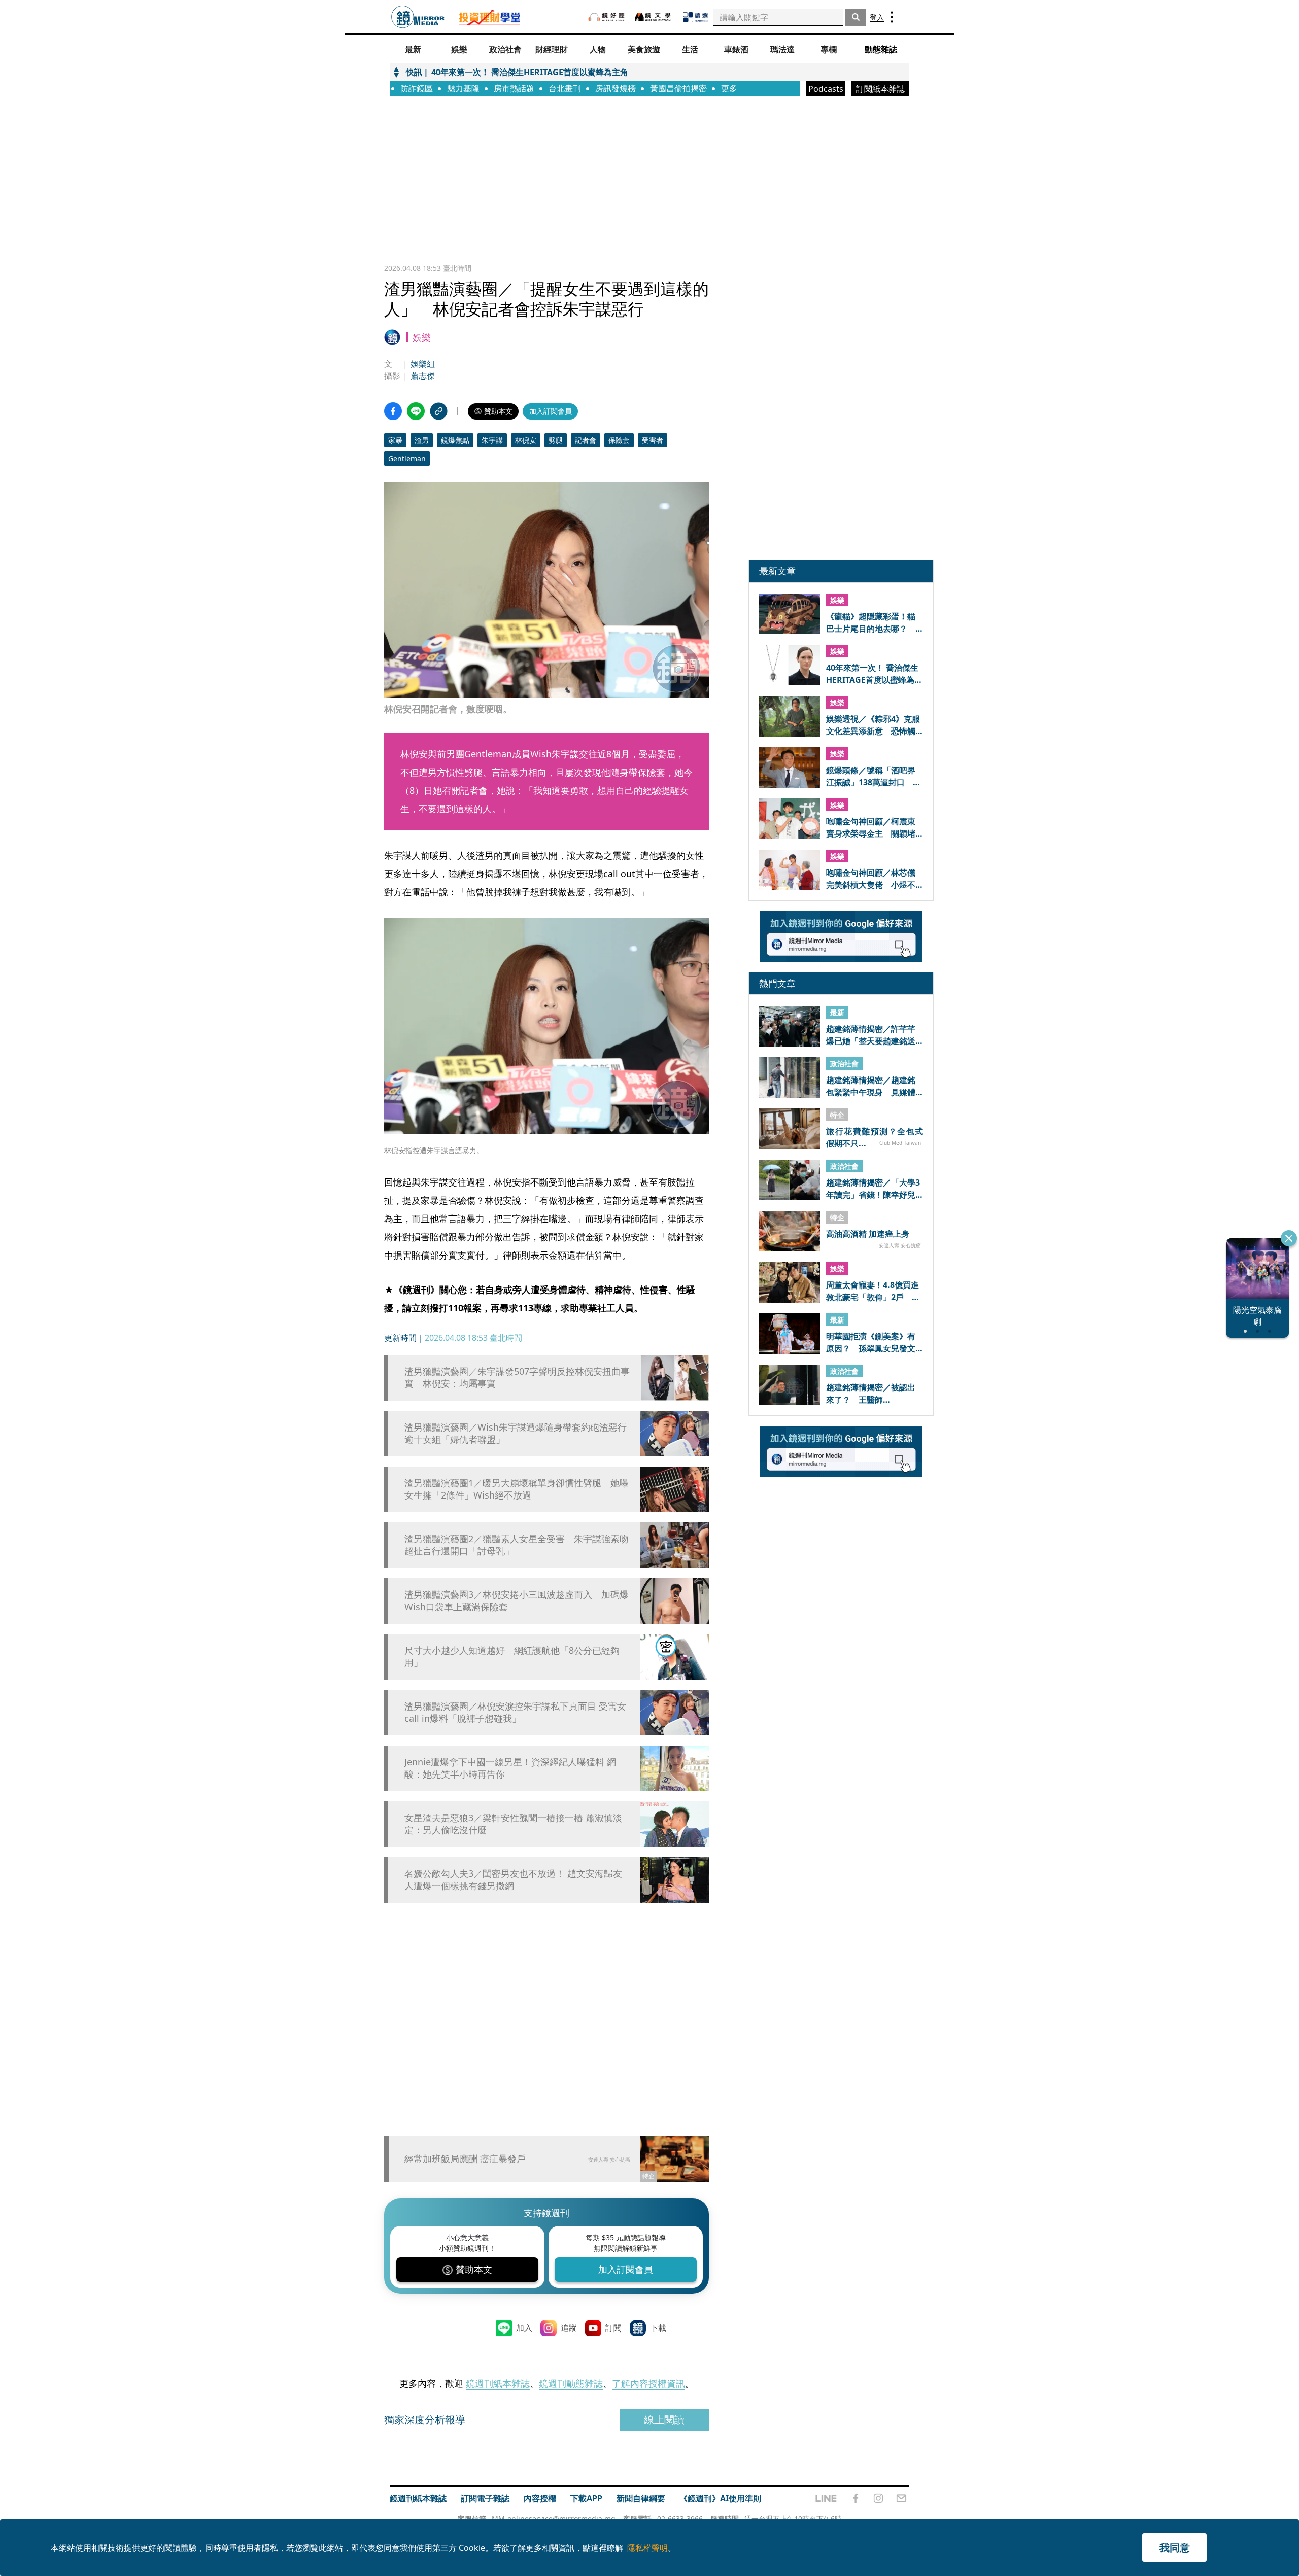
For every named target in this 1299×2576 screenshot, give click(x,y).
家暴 (395, 440)
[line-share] (416, 411)
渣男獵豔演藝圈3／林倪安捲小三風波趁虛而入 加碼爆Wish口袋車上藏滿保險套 (517, 1600)
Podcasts (826, 89)
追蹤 (569, 2328)
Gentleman (407, 458)
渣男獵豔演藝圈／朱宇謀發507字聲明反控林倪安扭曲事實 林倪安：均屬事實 (517, 1377)
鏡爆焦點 (455, 440)
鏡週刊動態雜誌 (571, 2383)
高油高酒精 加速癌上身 (868, 1234)
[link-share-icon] (439, 411)
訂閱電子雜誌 (485, 2498)
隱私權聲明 (647, 2548)
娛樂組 (423, 364)
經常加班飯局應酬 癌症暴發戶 (465, 2159)
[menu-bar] (892, 17)
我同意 (1175, 2547)
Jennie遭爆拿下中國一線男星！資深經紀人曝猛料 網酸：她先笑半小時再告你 (510, 1768)
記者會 (586, 440)
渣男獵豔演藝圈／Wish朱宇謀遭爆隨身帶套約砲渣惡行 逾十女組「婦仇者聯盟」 (517, 1433)
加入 (524, 2328)
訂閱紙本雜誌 (880, 89)
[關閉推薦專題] (1289, 1238)
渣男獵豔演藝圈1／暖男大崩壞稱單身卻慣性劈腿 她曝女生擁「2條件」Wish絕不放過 (517, 1489)
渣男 (422, 440)
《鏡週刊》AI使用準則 (720, 2498)
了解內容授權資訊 (648, 2383)
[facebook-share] (393, 411)
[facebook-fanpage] (856, 2498)
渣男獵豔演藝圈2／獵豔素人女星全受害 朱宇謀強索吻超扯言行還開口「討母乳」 (517, 1545)
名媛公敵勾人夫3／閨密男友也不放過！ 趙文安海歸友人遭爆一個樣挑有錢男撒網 (513, 1879)
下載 (658, 2328)
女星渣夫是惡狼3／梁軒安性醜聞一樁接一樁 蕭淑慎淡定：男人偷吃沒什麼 (513, 1824)
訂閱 (613, 2328)
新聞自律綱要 (641, 2498)
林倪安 (526, 440)
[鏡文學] (654, 17)
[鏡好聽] (606, 17)
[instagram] (878, 2498)
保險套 (619, 440)
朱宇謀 (492, 440)
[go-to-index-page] (418, 17)
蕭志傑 (423, 376)
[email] (901, 2498)
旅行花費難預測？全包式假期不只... (875, 1137)
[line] (826, 2498)
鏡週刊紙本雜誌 (498, 2383)
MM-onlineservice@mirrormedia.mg (554, 2518)
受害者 (653, 440)
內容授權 (540, 2498)
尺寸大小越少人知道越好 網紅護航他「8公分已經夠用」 (512, 1656)
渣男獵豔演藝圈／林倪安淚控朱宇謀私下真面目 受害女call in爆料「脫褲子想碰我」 (515, 1712)
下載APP (586, 2498)
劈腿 (556, 440)
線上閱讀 (664, 2420)
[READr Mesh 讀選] (695, 17)
